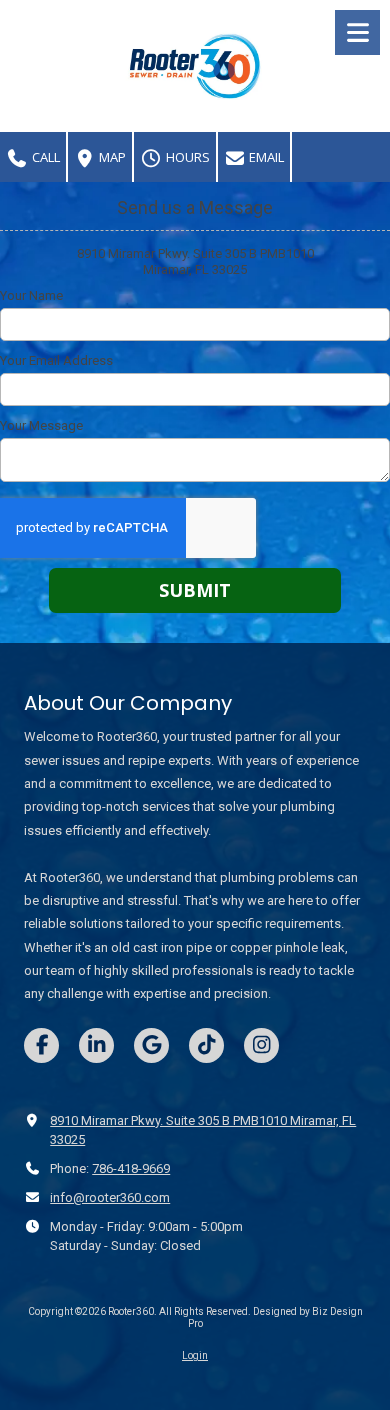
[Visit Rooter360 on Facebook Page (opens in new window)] (41, 1045)
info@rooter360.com (110, 1197)
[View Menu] (357, 32)
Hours (186, 157)
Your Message (41, 425)
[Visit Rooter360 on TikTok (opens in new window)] (206, 1045)
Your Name (31, 295)
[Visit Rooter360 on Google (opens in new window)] (151, 1045)
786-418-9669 (131, 1168)
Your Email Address (56, 360)
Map (111, 157)
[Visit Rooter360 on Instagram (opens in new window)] (261, 1045)
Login (195, 1355)
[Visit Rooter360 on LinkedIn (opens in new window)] (96, 1045)
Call (44, 157)
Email (265, 157)
